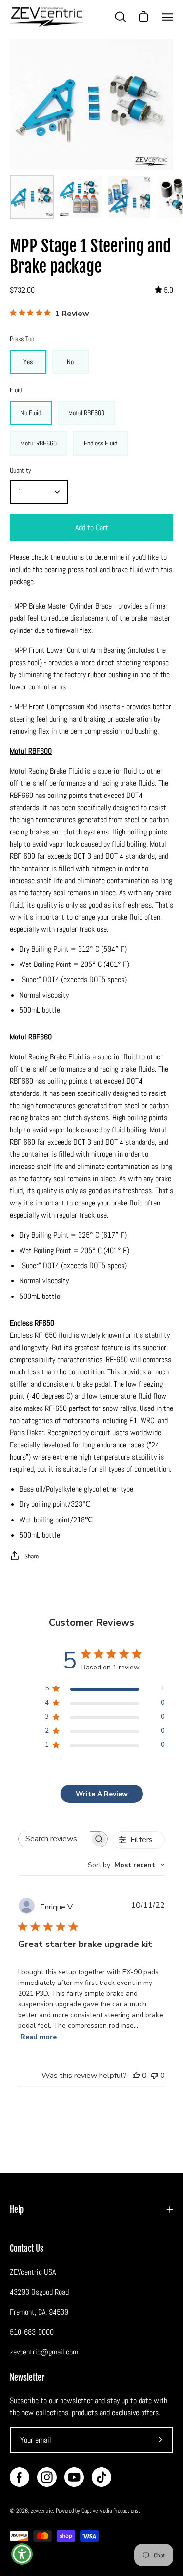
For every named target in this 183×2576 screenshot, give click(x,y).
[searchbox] (54, 1839)
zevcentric (42, 2511)
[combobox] (126, 1865)
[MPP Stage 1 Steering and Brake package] (32, 197)
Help (17, 2210)
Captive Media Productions (110, 2511)
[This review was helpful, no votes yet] (136, 2076)
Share (31, 1556)
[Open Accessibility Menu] (22, 2554)
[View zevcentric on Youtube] (74, 2477)
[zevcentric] (46, 17)
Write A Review (102, 1794)
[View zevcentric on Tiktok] (102, 2477)
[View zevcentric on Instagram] (47, 2477)
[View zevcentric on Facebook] (20, 2477)
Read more (39, 2037)
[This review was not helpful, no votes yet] (154, 2076)
